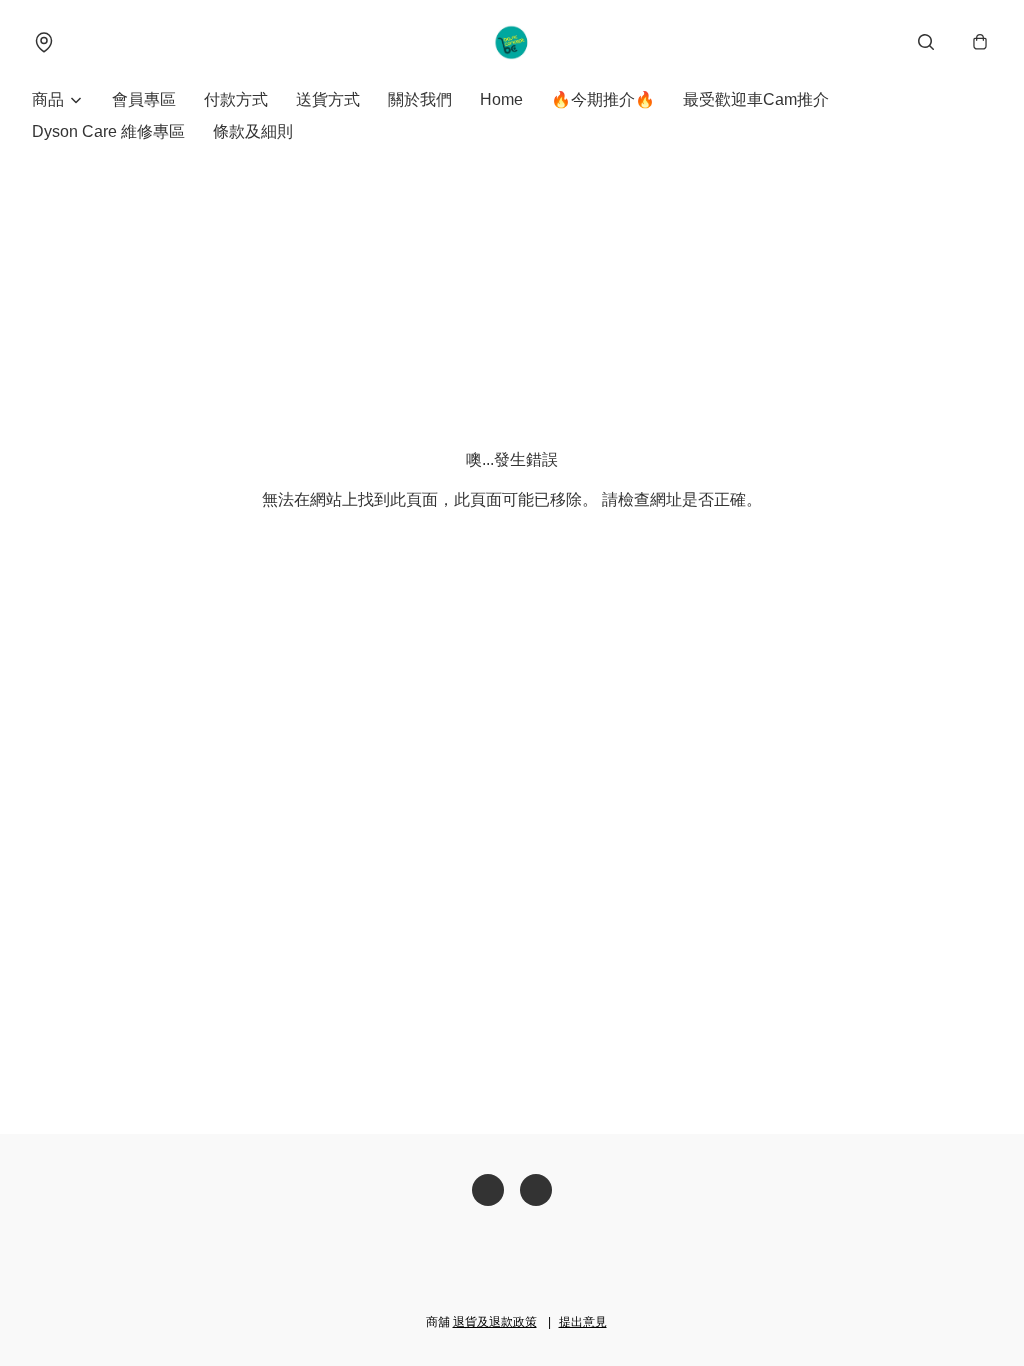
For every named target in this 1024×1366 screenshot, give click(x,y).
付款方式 (236, 99)
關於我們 (420, 99)
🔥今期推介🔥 (603, 99)
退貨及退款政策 (495, 1322)
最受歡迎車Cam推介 (756, 99)
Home (501, 99)
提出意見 (583, 1322)
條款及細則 (253, 131)
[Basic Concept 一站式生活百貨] (512, 42)
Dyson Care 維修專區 (108, 131)
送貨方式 (328, 99)
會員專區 (144, 99)
